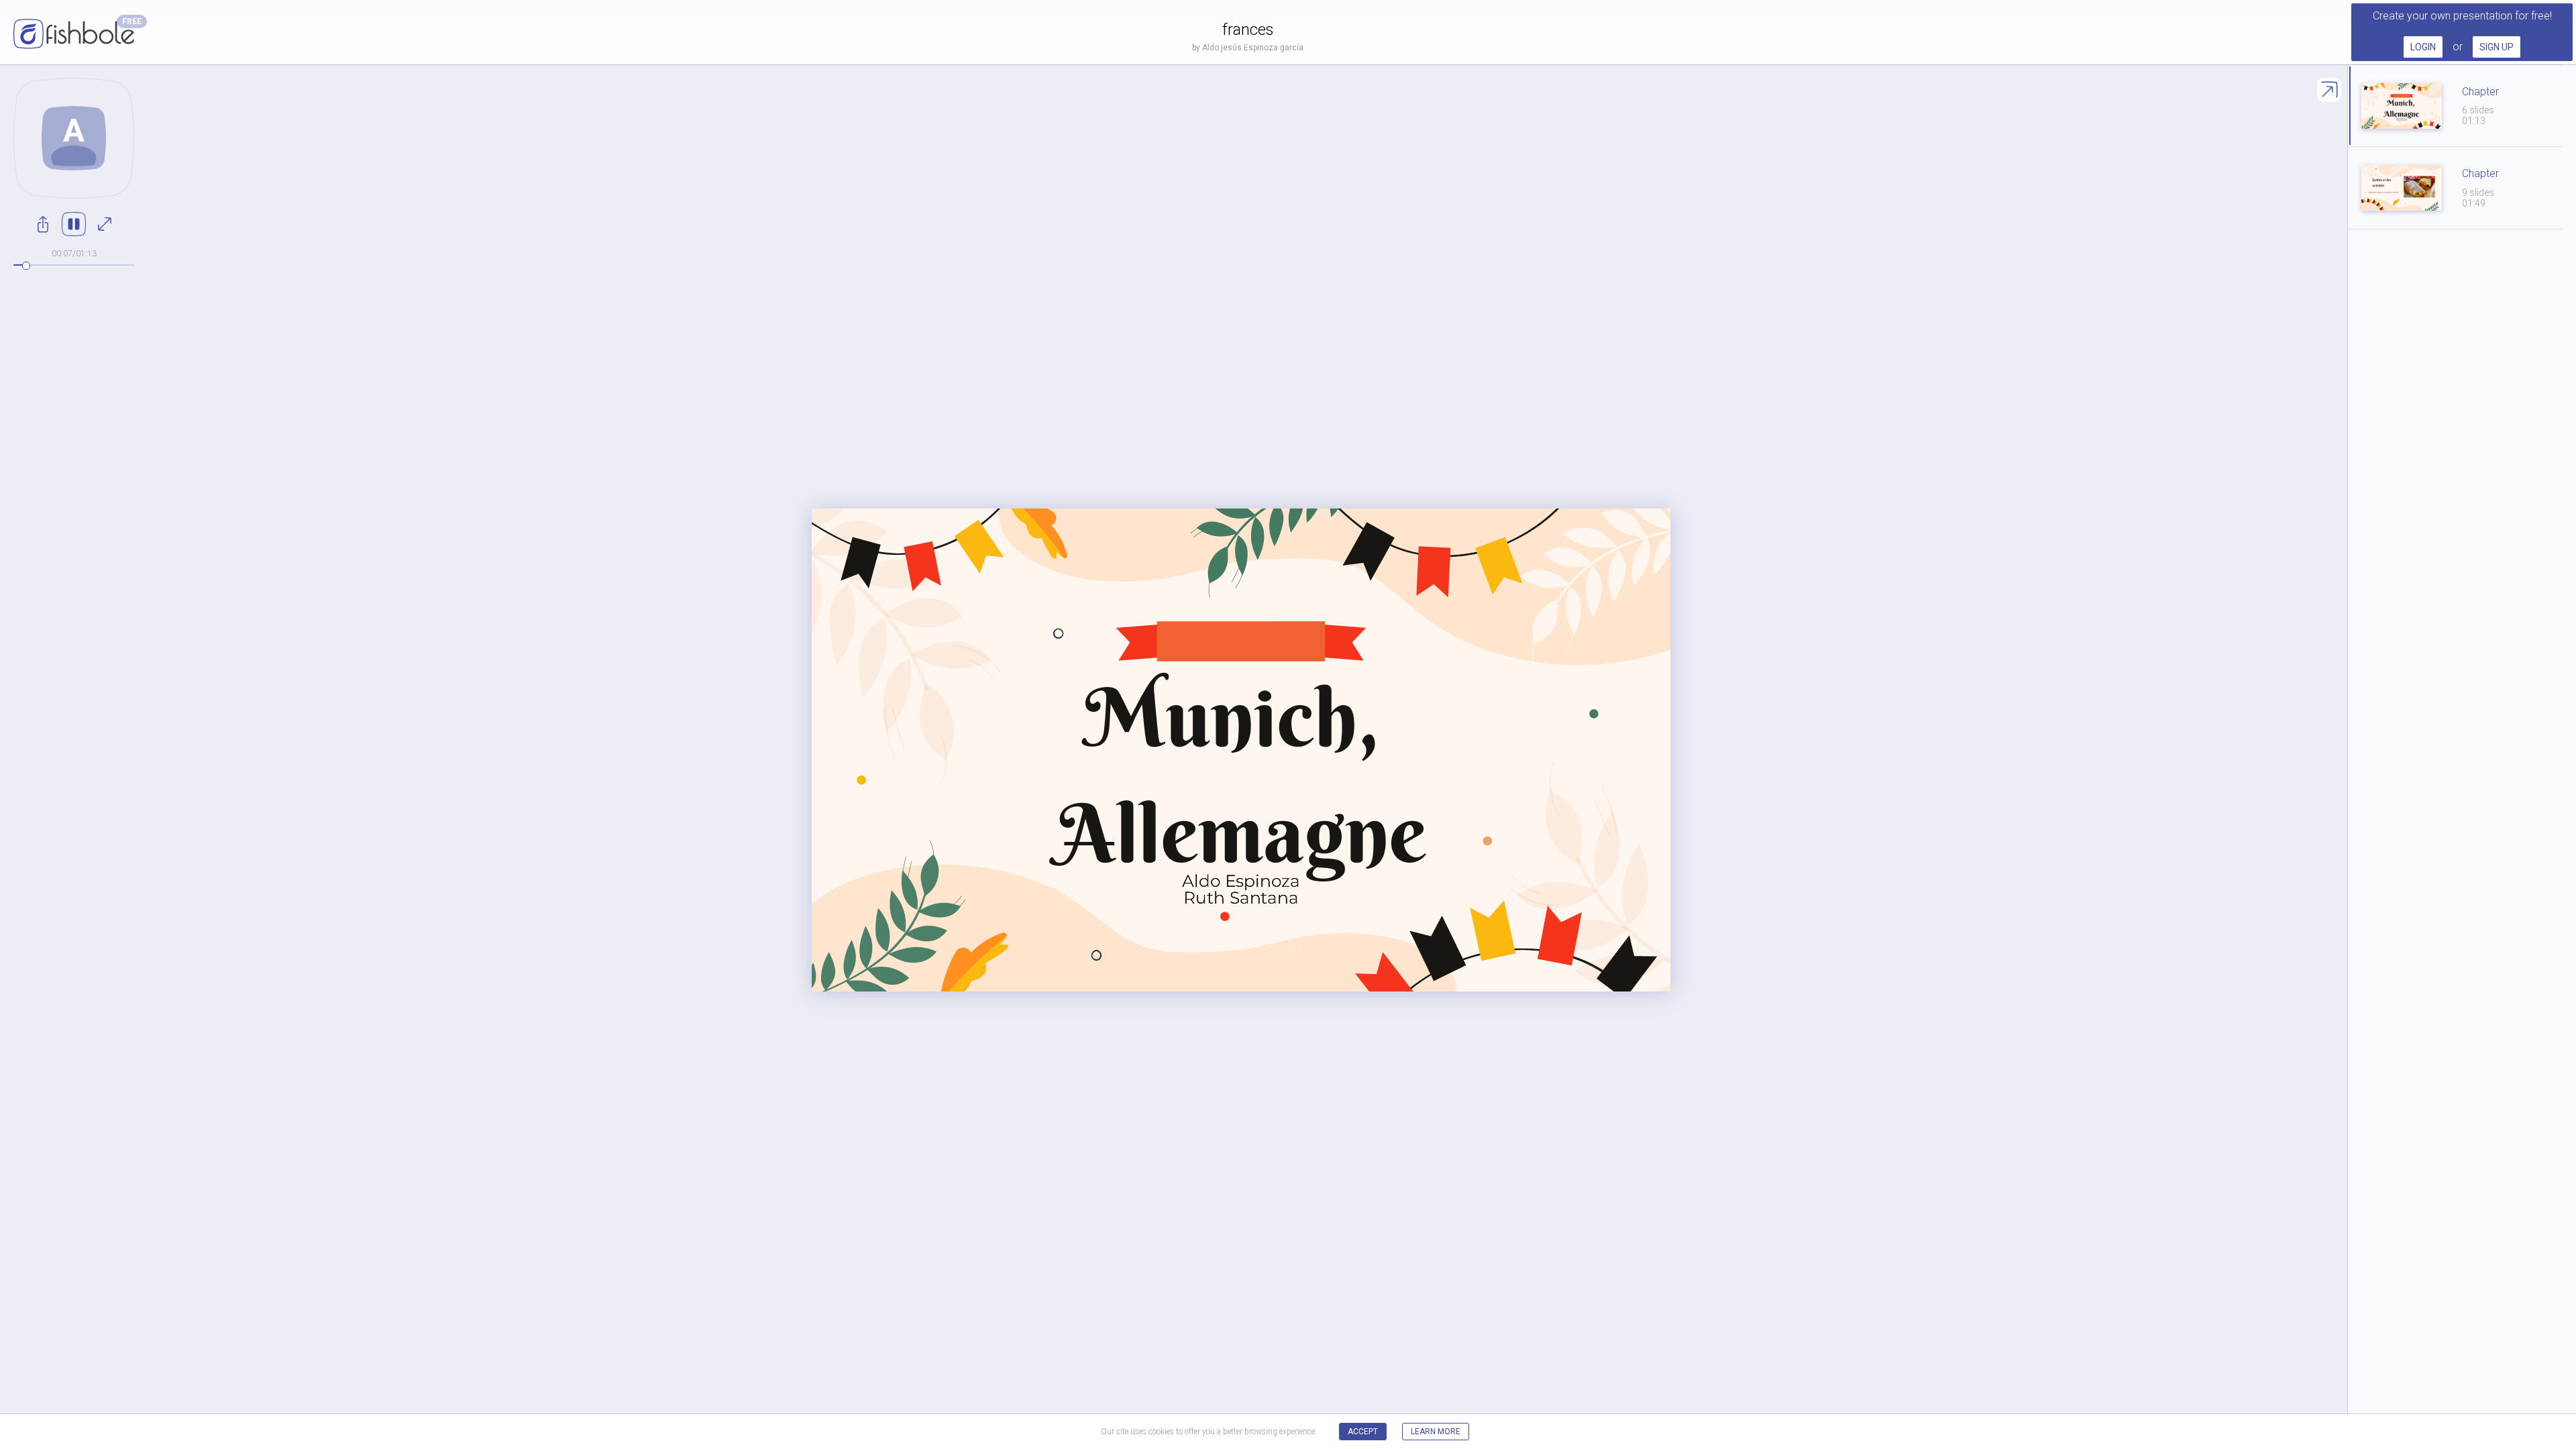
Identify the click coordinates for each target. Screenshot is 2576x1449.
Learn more (1436, 1432)
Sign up (2497, 47)
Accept (1363, 1432)
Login (2423, 47)
